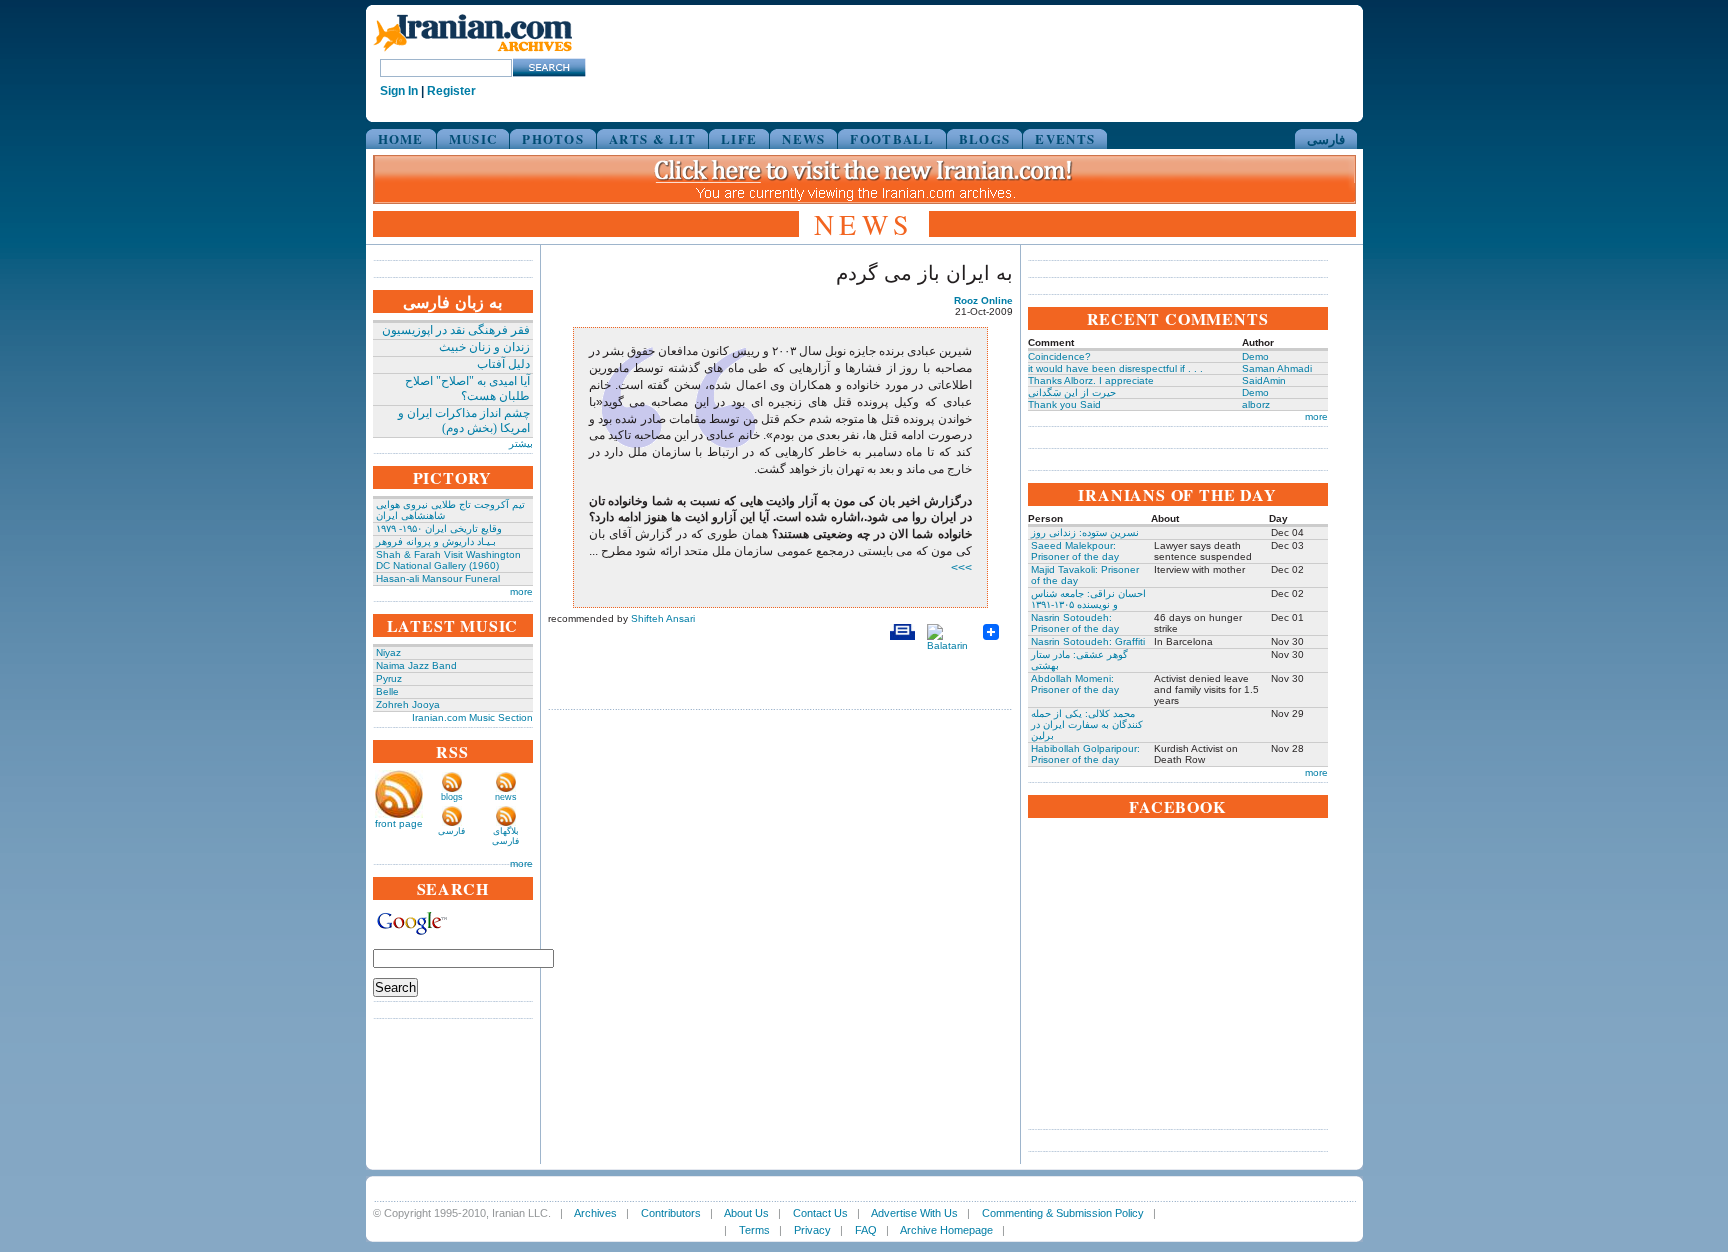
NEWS (803, 138)
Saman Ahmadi (1277, 368)
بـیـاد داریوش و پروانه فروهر (436, 541)
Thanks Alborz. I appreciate (1091, 380)
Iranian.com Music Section (472, 717)
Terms (754, 1230)
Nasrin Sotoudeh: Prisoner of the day (1075, 623)
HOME (401, 138)
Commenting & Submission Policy (1063, 1213)
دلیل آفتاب (503, 364)
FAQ (866, 1230)
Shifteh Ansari (663, 618)
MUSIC (473, 138)
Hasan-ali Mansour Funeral (438, 578)
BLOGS (985, 138)
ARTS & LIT (652, 138)
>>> (961, 568)
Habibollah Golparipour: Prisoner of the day (1085, 754)
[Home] (473, 52)
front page (399, 823)
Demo (1255, 356)
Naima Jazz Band (416, 665)
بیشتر (521, 443)
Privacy (812, 1230)
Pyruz (389, 678)
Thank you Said (1064, 404)
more (521, 591)
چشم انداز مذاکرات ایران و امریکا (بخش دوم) (464, 420)
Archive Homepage (946, 1230)
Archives (595, 1213)
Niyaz (388, 652)
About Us (746, 1213)
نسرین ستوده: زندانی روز (1085, 532)
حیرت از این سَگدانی (1072, 392)
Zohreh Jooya (408, 704)
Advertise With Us (914, 1213)
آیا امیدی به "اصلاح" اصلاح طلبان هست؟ (467, 388)
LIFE (739, 138)
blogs (452, 797)
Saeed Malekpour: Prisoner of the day (1075, 551)
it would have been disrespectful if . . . (1115, 368)
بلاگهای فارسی (505, 836)
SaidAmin (1264, 380)
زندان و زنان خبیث (484, 347)
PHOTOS (553, 138)
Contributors (671, 1213)
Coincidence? (1059, 356)
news (506, 797)
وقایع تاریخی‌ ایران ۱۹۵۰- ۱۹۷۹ (439, 528)
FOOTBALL (891, 138)
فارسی (1326, 138)
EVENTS (1065, 138)
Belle (387, 691)
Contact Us (820, 1213)
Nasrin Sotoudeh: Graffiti (1088, 641)
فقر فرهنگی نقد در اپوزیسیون (456, 330)
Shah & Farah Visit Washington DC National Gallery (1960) (448, 560)
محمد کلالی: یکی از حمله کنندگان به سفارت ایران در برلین (1087, 724)
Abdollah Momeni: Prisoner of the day (1075, 684)
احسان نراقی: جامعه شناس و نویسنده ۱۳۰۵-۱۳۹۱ (1088, 599)
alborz (1256, 404)
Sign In (399, 91)
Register (451, 91)
